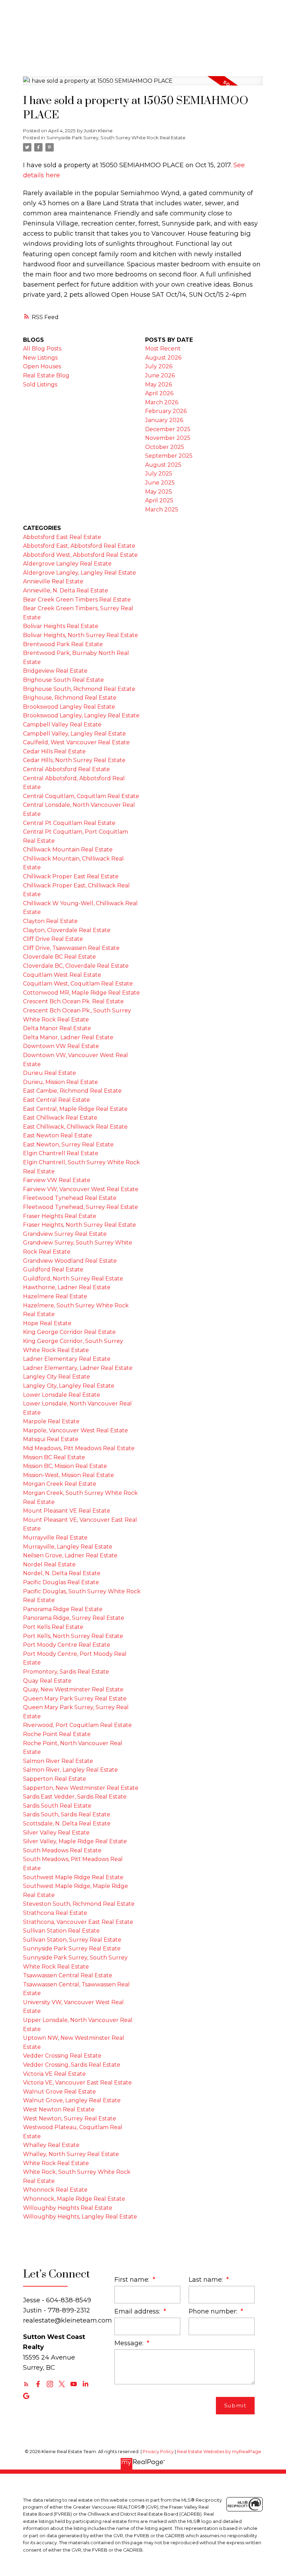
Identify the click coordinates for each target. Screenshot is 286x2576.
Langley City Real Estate (57, 1377)
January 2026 (164, 420)
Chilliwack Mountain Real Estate (68, 850)
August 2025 (163, 465)
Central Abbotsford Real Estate (66, 769)
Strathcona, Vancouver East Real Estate (78, 1922)
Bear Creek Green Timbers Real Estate (77, 600)
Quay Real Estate (47, 1681)
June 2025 (160, 483)
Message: (130, 2343)
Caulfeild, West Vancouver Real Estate (76, 742)
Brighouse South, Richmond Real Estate (79, 689)
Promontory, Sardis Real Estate (66, 1672)
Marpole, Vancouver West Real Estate (76, 1430)
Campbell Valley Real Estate (62, 725)
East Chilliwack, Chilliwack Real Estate (75, 1127)
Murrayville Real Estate (55, 1538)
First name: (133, 2279)
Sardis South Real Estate (57, 1806)
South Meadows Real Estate (62, 1850)
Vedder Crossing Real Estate (62, 2056)
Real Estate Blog (46, 375)
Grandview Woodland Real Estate (70, 1261)
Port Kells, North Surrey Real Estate (73, 1636)
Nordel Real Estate (49, 1564)
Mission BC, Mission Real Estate (65, 1466)
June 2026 (160, 375)
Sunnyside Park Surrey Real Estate (72, 1948)
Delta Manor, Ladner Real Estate (68, 1037)
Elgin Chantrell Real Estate (61, 1153)
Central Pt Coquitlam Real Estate (69, 823)
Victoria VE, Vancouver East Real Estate (77, 2083)
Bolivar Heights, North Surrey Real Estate (81, 635)
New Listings (40, 358)
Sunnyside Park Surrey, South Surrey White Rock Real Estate (116, 138)
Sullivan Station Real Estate (61, 1931)
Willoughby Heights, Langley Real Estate (80, 2217)
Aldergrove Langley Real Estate (67, 564)
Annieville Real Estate (53, 581)
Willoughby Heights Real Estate (68, 2208)
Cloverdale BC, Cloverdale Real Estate (76, 966)
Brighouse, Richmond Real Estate (70, 698)
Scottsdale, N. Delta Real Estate (67, 1824)
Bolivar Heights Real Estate (61, 626)
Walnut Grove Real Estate (59, 2092)
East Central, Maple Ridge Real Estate (75, 1109)
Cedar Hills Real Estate (54, 751)
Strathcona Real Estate (55, 1913)
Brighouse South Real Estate (63, 680)
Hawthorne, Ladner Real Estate (67, 1287)
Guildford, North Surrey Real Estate (73, 1279)
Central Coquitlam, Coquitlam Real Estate (81, 796)
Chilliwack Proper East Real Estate (71, 876)
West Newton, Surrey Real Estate (70, 2119)
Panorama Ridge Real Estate (63, 1609)
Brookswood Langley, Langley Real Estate (81, 715)
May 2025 (159, 492)
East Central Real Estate (57, 1100)
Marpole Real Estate (51, 1421)
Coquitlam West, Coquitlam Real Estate (78, 984)
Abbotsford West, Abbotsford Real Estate (80, 555)
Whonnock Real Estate (55, 2190)
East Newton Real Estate (58, 1135)
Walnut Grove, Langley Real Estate (72, 2100)
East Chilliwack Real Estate (60, 1118)
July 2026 (159, 366)
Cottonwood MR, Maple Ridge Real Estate (81, 993)
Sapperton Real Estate (55, 1779)
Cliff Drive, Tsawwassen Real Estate (71, 948)
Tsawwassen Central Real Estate (68, 1975)
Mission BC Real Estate (54, 1457)
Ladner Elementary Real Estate (67, 1359)
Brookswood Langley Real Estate (69, 707)
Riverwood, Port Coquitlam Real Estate (77, 1725)
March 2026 (162, 402)
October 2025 (165, 447)
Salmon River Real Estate (58, 1761)
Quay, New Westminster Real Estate (73, 1689)
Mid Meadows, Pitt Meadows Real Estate (79, 1448)
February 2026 (166, 411)
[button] (26, 2384)
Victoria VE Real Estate (54, 2074)
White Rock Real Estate (56, 2163)
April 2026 (159, 393)
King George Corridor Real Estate (69, 1332)
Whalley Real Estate (51, 2145)
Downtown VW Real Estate (61, 1046)
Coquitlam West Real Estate (62, 975)
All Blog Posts (42, 349)
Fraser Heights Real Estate (60, 1216)
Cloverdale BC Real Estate (59, 957)
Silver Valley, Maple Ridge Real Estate (75, 1841)
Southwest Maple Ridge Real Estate (73, 1877)
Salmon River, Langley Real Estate (70, 1770)
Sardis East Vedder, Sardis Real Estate (75, 1797)
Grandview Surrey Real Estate (65, 1234)
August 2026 (163, 358)
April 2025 (159, 500)
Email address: (138, 2311)
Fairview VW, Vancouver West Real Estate (81, 1189)
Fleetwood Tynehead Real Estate (70, 1198)
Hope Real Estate (47, 1323)
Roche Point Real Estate (57, 1734)
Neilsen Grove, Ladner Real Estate (70, 1555)
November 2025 (168, 438)
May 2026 (159, 385)
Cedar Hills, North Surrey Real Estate (74, 760)
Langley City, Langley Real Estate (69, 1386)
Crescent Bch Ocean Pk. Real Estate (73, 1001)
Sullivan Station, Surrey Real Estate (72, 1940)
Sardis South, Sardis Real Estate (67, 1814)
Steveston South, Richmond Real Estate (79, 1904)
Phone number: (214, 2311)
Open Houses (42, 366)
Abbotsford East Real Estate (62, 537)
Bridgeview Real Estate (55, 671)
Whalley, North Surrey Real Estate (71, 2154)
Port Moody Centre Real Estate (67, 1645)
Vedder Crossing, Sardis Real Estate (72, 2065)
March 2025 (162, 510)
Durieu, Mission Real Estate (61, 1082)
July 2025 (159, 474)
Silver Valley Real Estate (56, 1833)
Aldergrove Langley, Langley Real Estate (80, 573)
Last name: (207, 2279)
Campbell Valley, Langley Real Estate (74, 734)
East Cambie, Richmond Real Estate (72, 1091)
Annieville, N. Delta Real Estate (66, 591)
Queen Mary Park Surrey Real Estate (75, 1699)
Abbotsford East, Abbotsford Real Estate (79, 546)
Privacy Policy (158, 2452)
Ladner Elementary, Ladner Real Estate (78, 1368)
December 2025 (168, 429)
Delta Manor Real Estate (57, 1028)
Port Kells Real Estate (53, 1627)
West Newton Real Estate (59, 2109)
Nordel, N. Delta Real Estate (62, 1573)
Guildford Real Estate (53, 1269)
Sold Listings (40, 385)
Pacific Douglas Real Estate (61, 1582)
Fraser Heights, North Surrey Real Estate (80, 1225)
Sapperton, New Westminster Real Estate (81, 1788)
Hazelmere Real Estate (55, 1296)
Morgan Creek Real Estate (60, 1484)
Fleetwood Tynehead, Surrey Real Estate (81, 1207)
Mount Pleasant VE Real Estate (67, 1511)
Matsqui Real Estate (51, 1439)
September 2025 (169, 456)
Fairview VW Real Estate (57, 1180)
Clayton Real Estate (50, 921)
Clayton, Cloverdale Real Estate (67, 930)
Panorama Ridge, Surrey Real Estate (74, 1618)
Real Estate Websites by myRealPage (219, 2452)
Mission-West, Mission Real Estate (69, 1475)
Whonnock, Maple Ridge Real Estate (74, 2199)
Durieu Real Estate (50, 1073)
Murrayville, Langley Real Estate (68, 1547)
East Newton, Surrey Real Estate (68, 1145)
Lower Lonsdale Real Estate (62, 1395)
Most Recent (163, 349)
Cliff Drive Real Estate (53, 939)
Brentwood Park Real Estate (63, 644)
